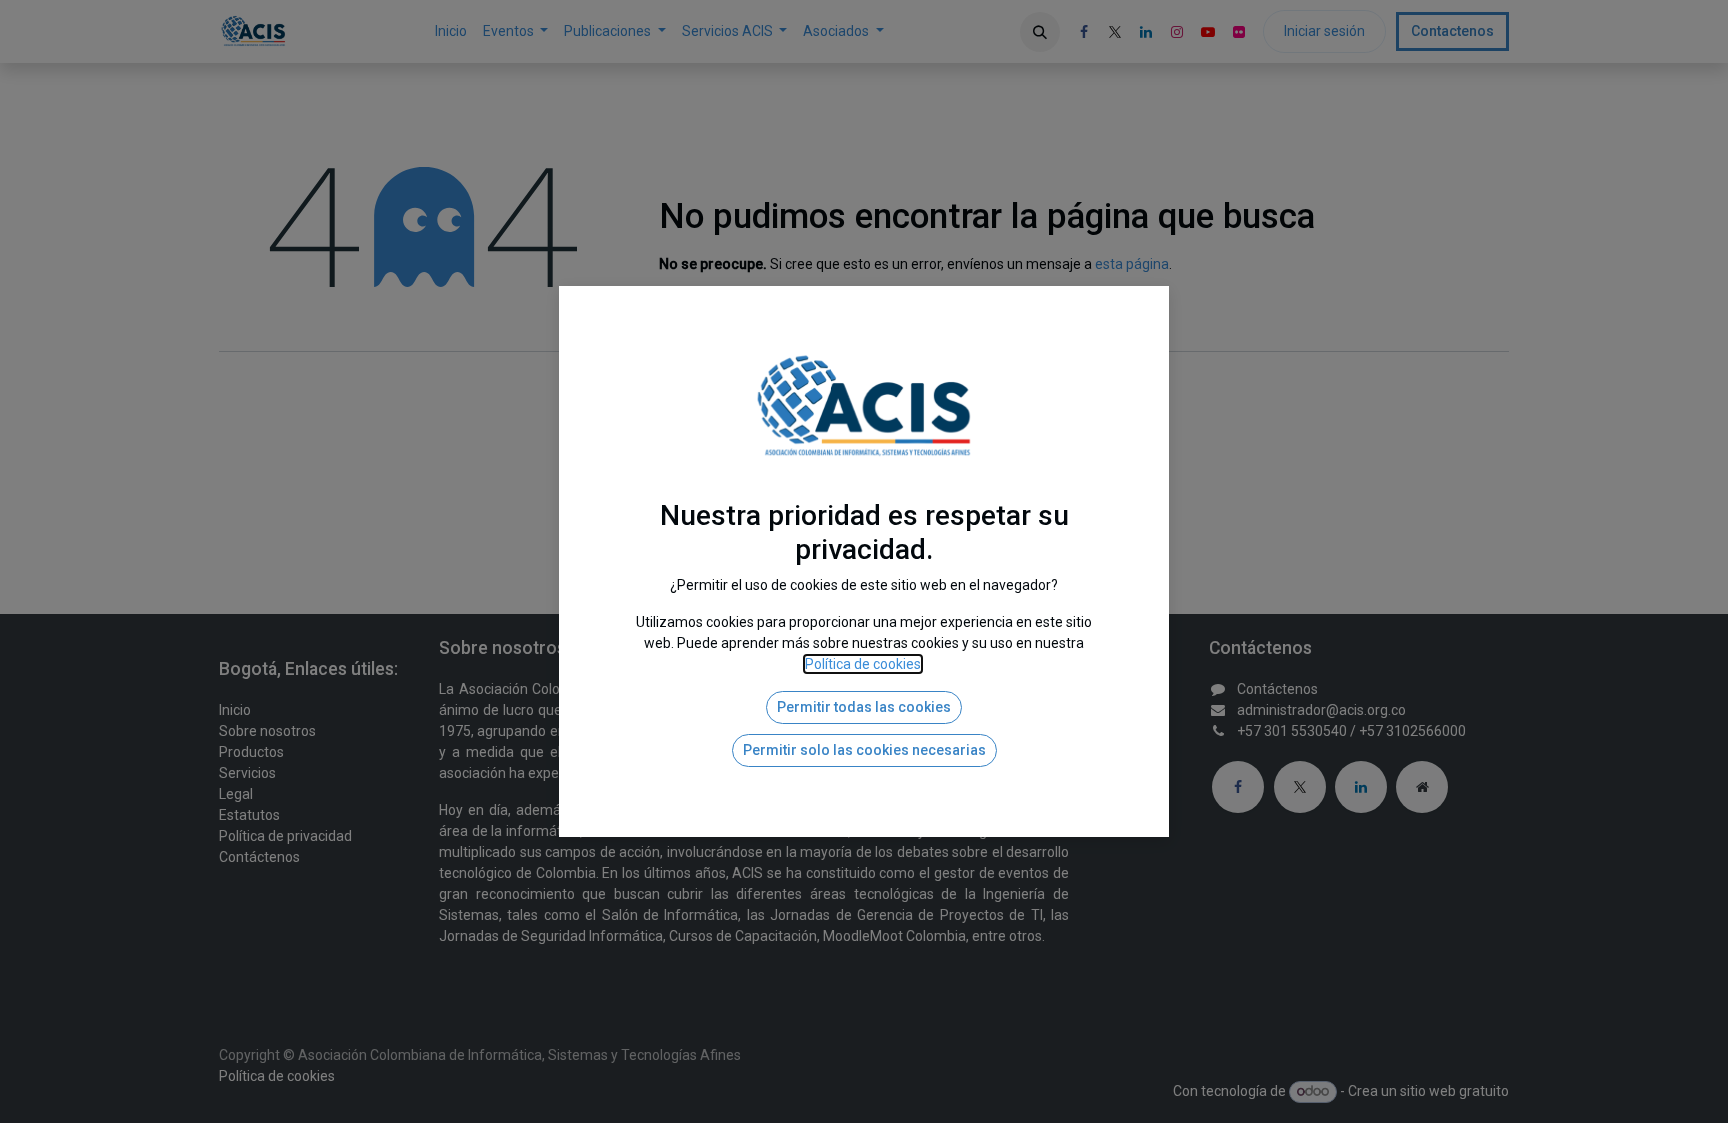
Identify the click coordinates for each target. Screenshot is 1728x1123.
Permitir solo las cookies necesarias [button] (864, 750)
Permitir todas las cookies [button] (864, 707)
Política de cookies (863, 664)
